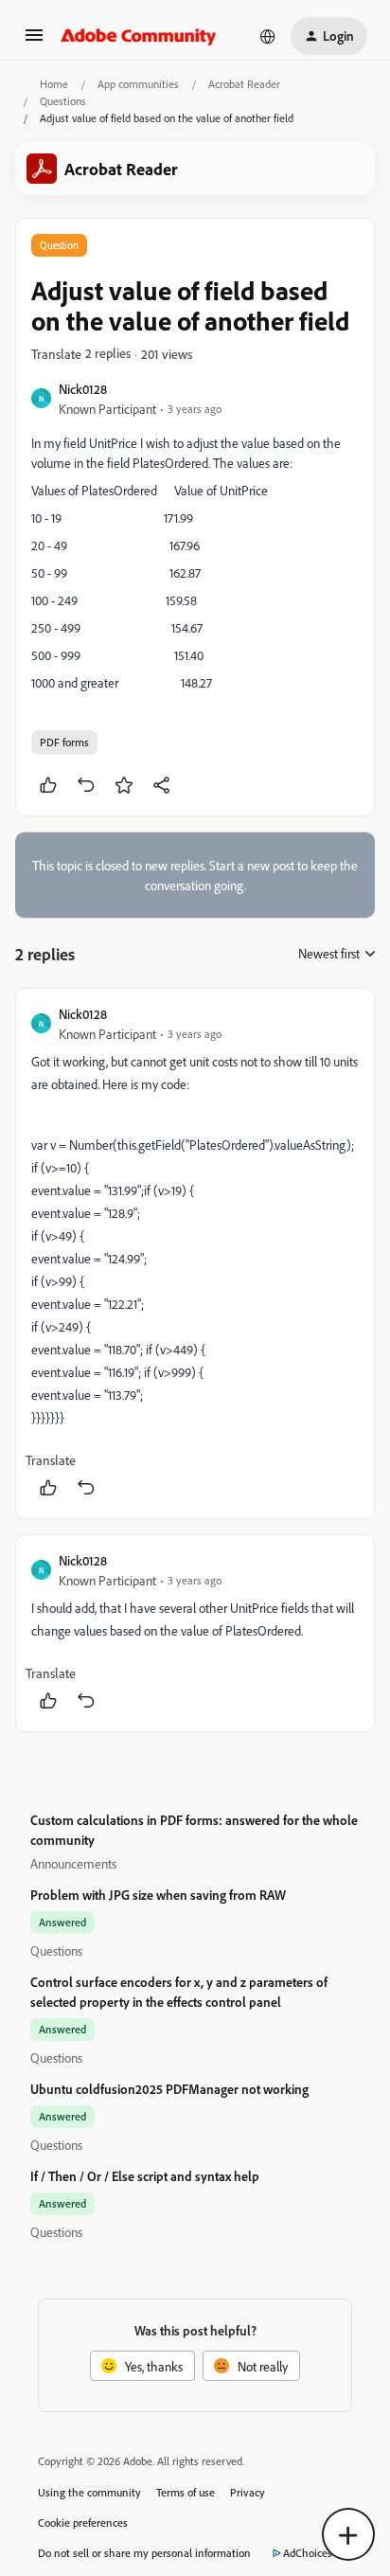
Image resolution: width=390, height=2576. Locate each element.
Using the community (89, 2492)
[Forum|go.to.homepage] (139, 36)
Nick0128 (83, 389)
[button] (34, 41)
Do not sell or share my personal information (144, 2553)
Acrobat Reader (244, 84)
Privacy (248, 2492)
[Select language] (268, 36)
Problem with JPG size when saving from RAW (158, 1895)
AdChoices (308, 2553)
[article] (195, 1253)
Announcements (73, 1863)
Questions (63, 101)
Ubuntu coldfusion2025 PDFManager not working (169, 2089)
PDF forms (64, 742)
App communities (138, 84)
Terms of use (186, 2492)
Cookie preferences (83, 2522)
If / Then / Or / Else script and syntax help (145, 2176)
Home (54, 84)
